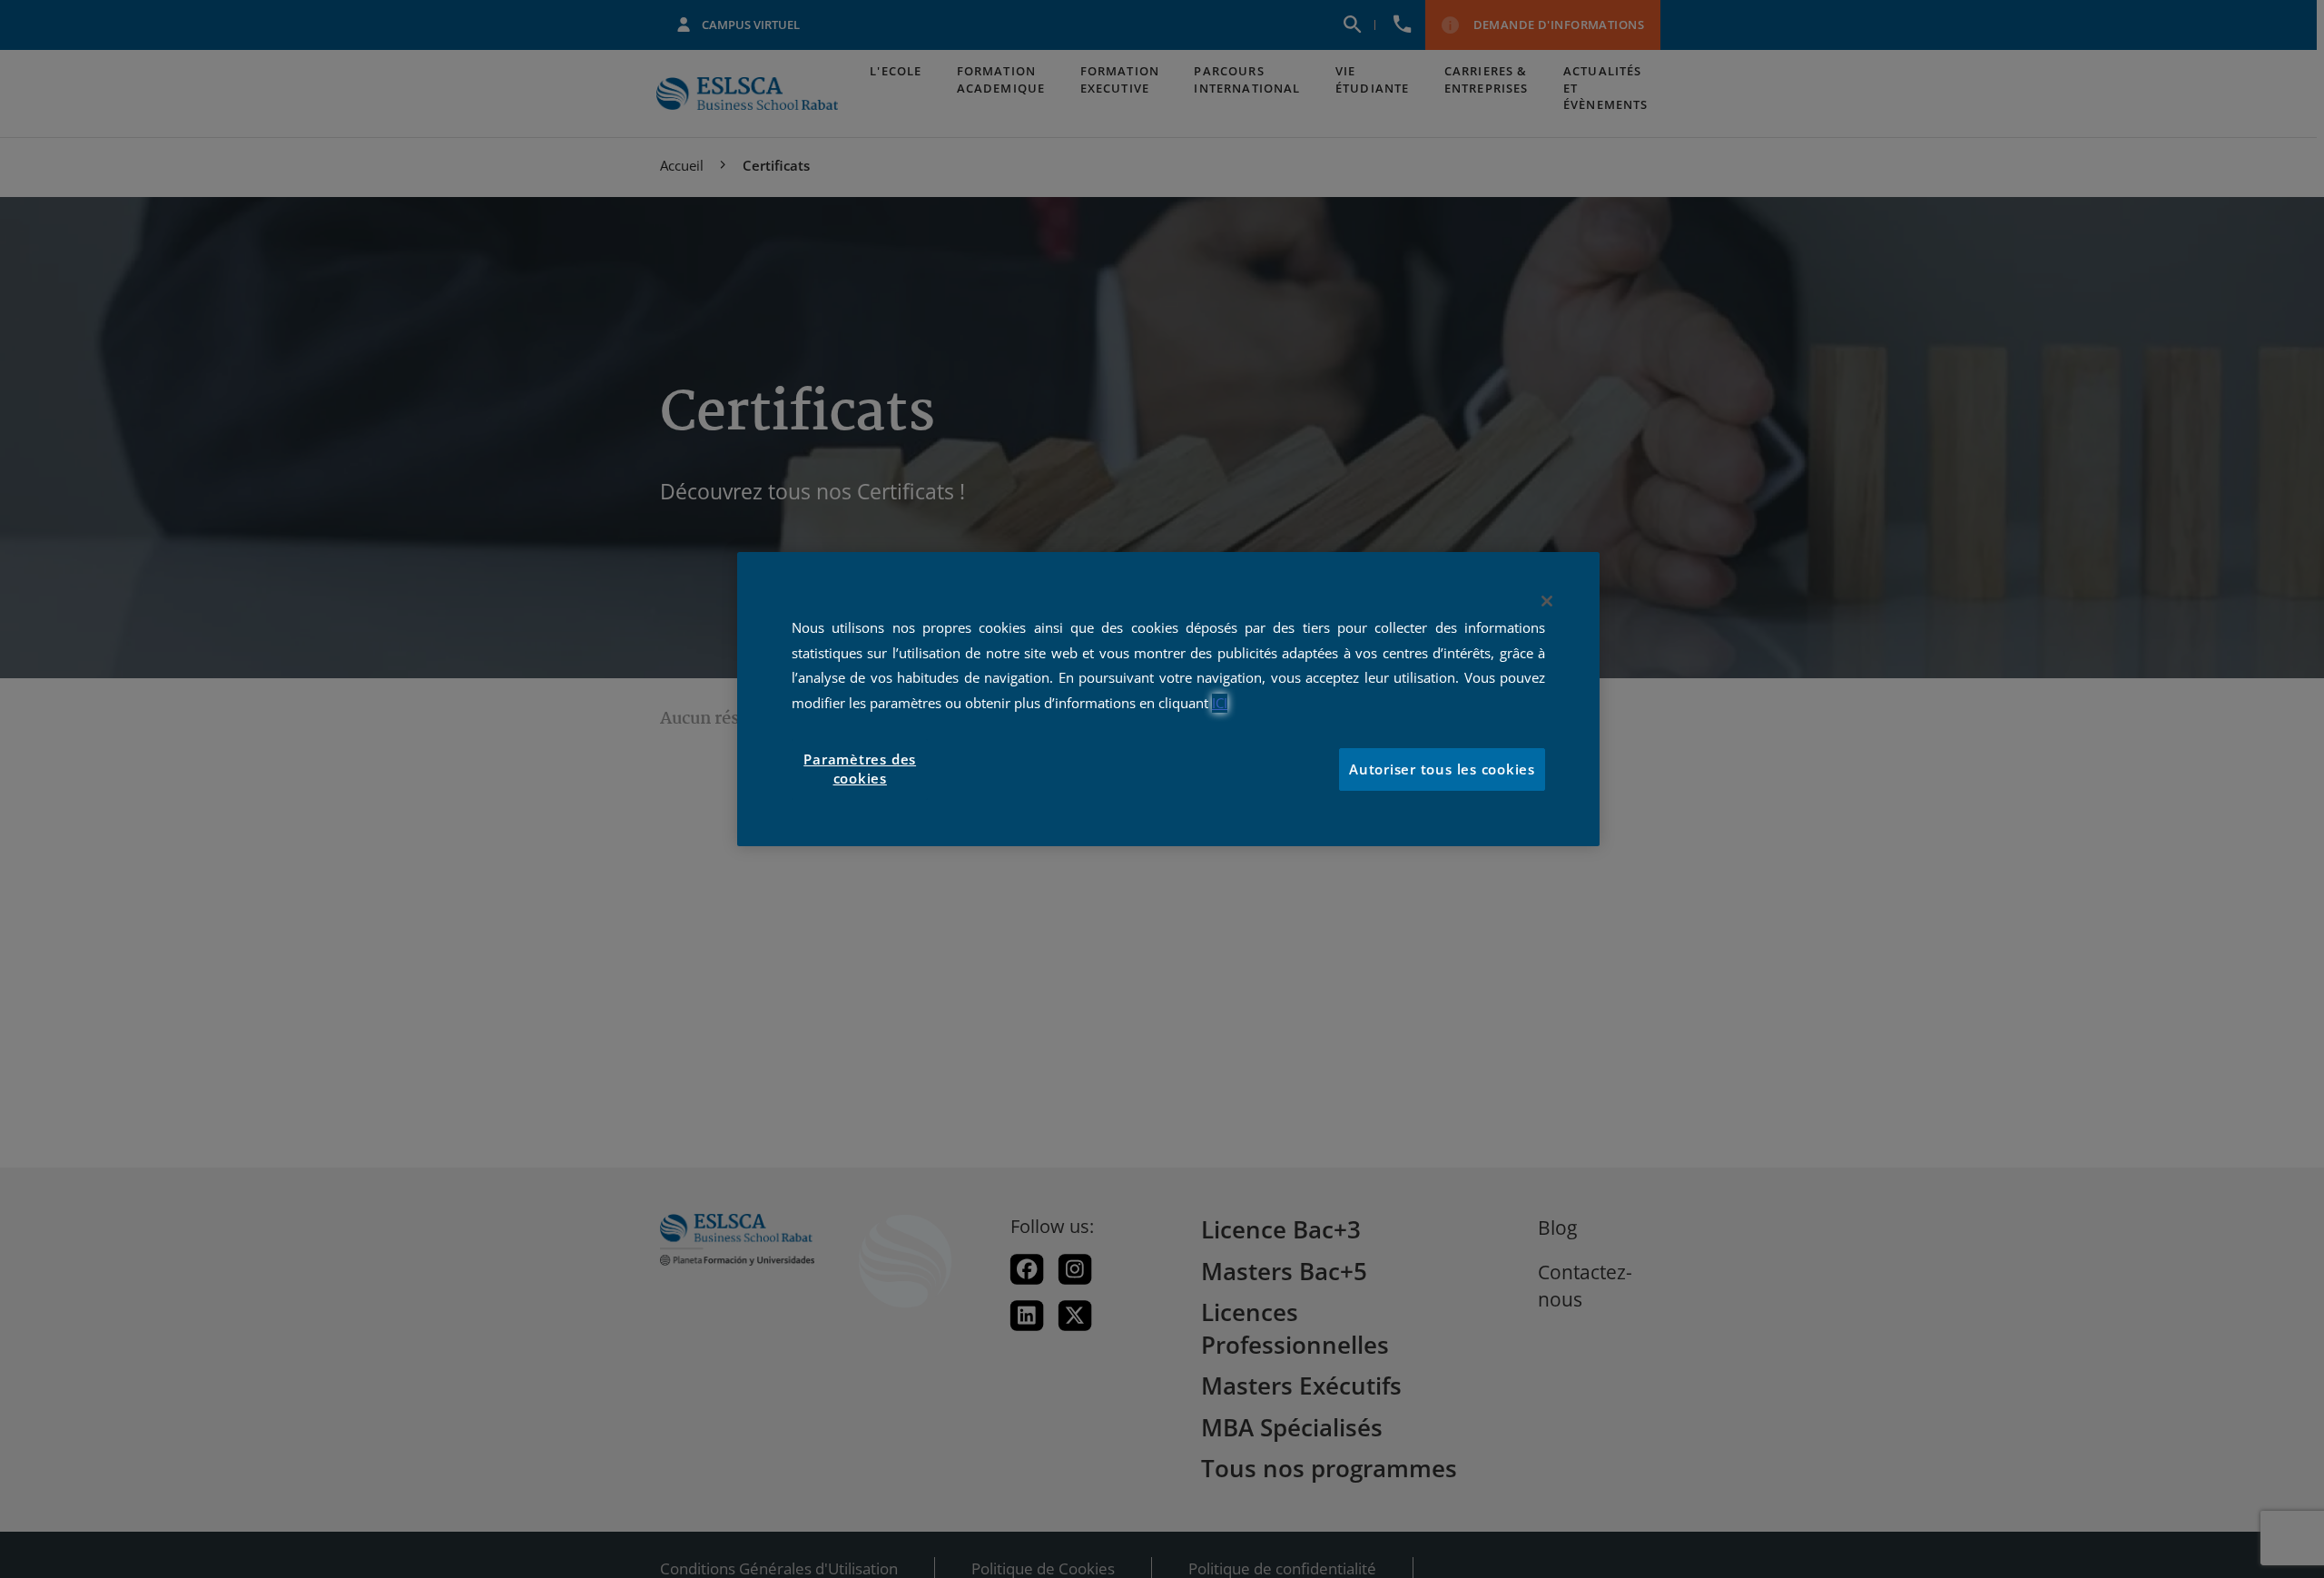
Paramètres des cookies (860, 769)
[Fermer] (1547, 601)
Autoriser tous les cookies (1442, 769)
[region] (1168, 699)
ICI (1220, 703)
